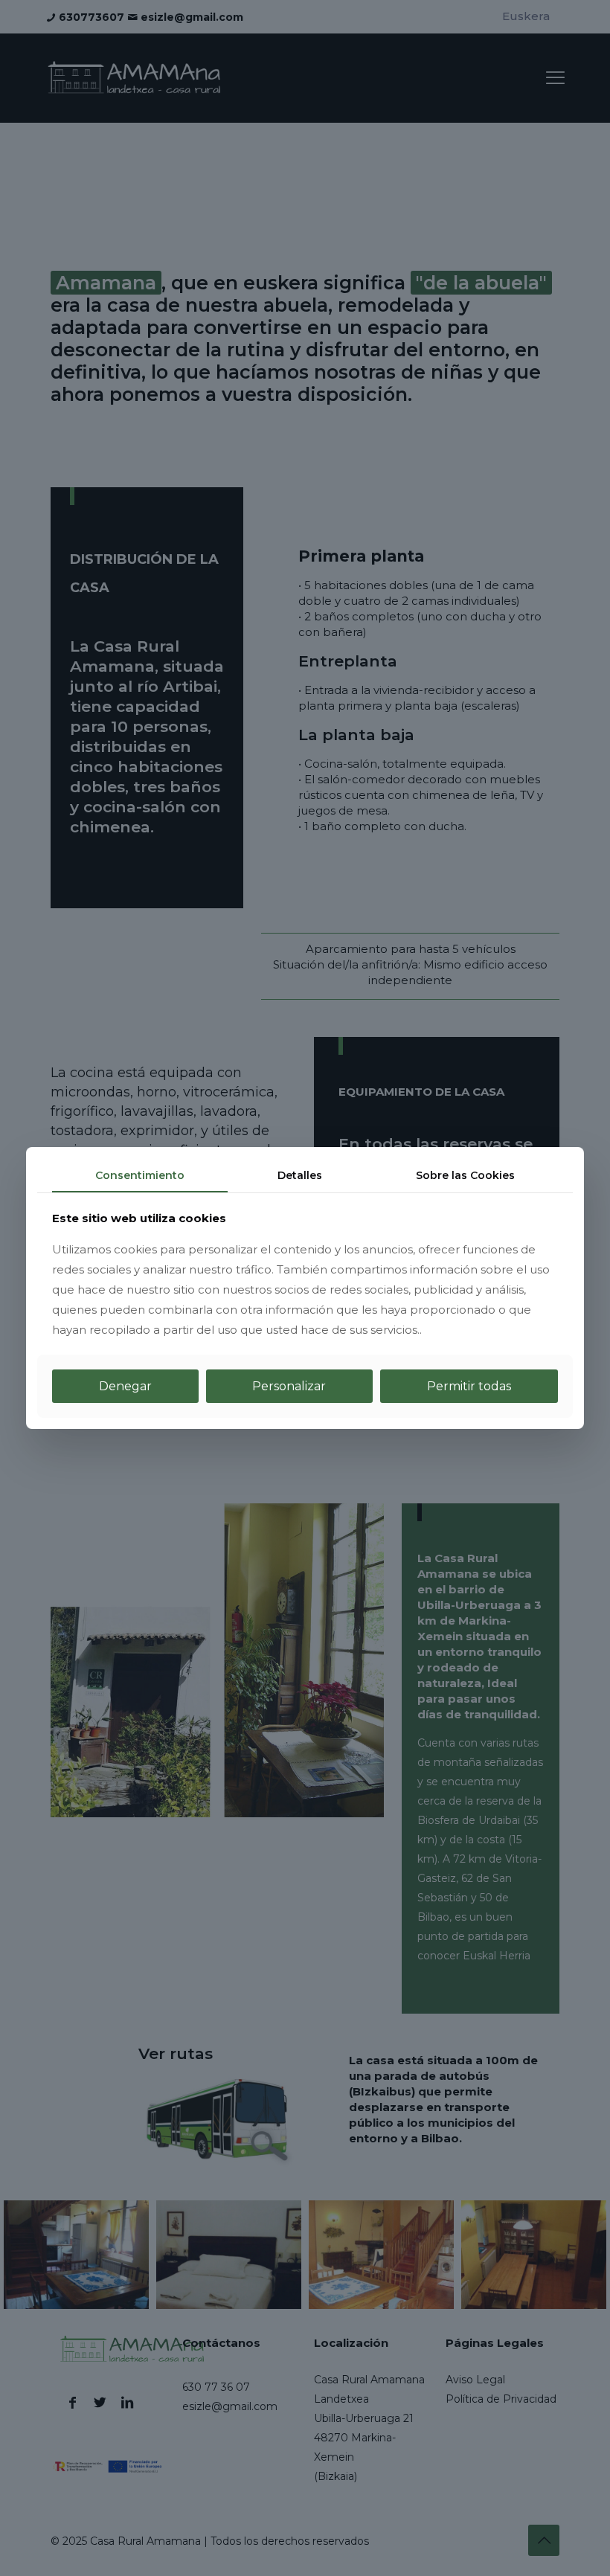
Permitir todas (469, 1386)
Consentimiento (140, 1175)
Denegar (125, 1386)
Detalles (300, 1175)
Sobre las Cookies (465, 1175)
